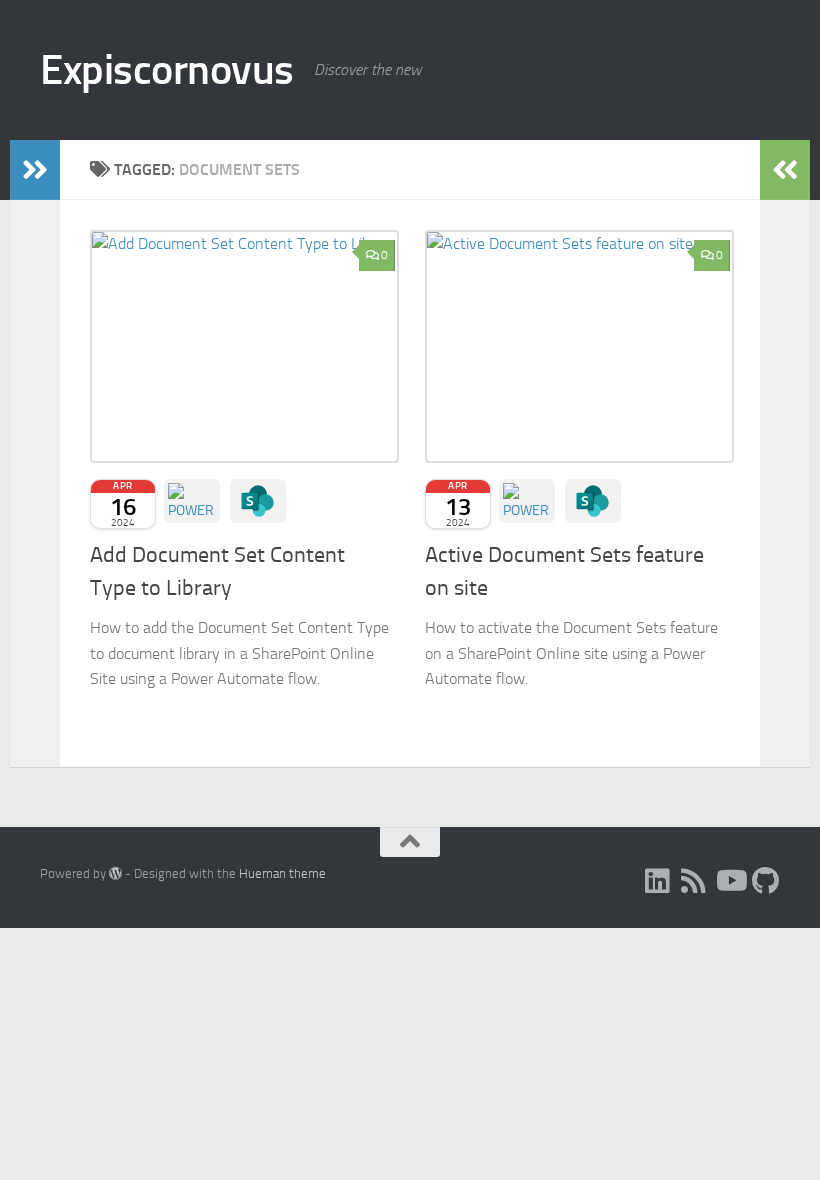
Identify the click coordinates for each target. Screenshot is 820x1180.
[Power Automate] (192, 501)
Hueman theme (282, 873)
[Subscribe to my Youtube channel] (730, 881)
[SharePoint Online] (258, 501)
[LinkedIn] (658, 881)
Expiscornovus (167, 70)
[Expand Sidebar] (35, 170)
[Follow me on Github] (766, 881)
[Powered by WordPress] (115, 873)
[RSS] (694, 881)
